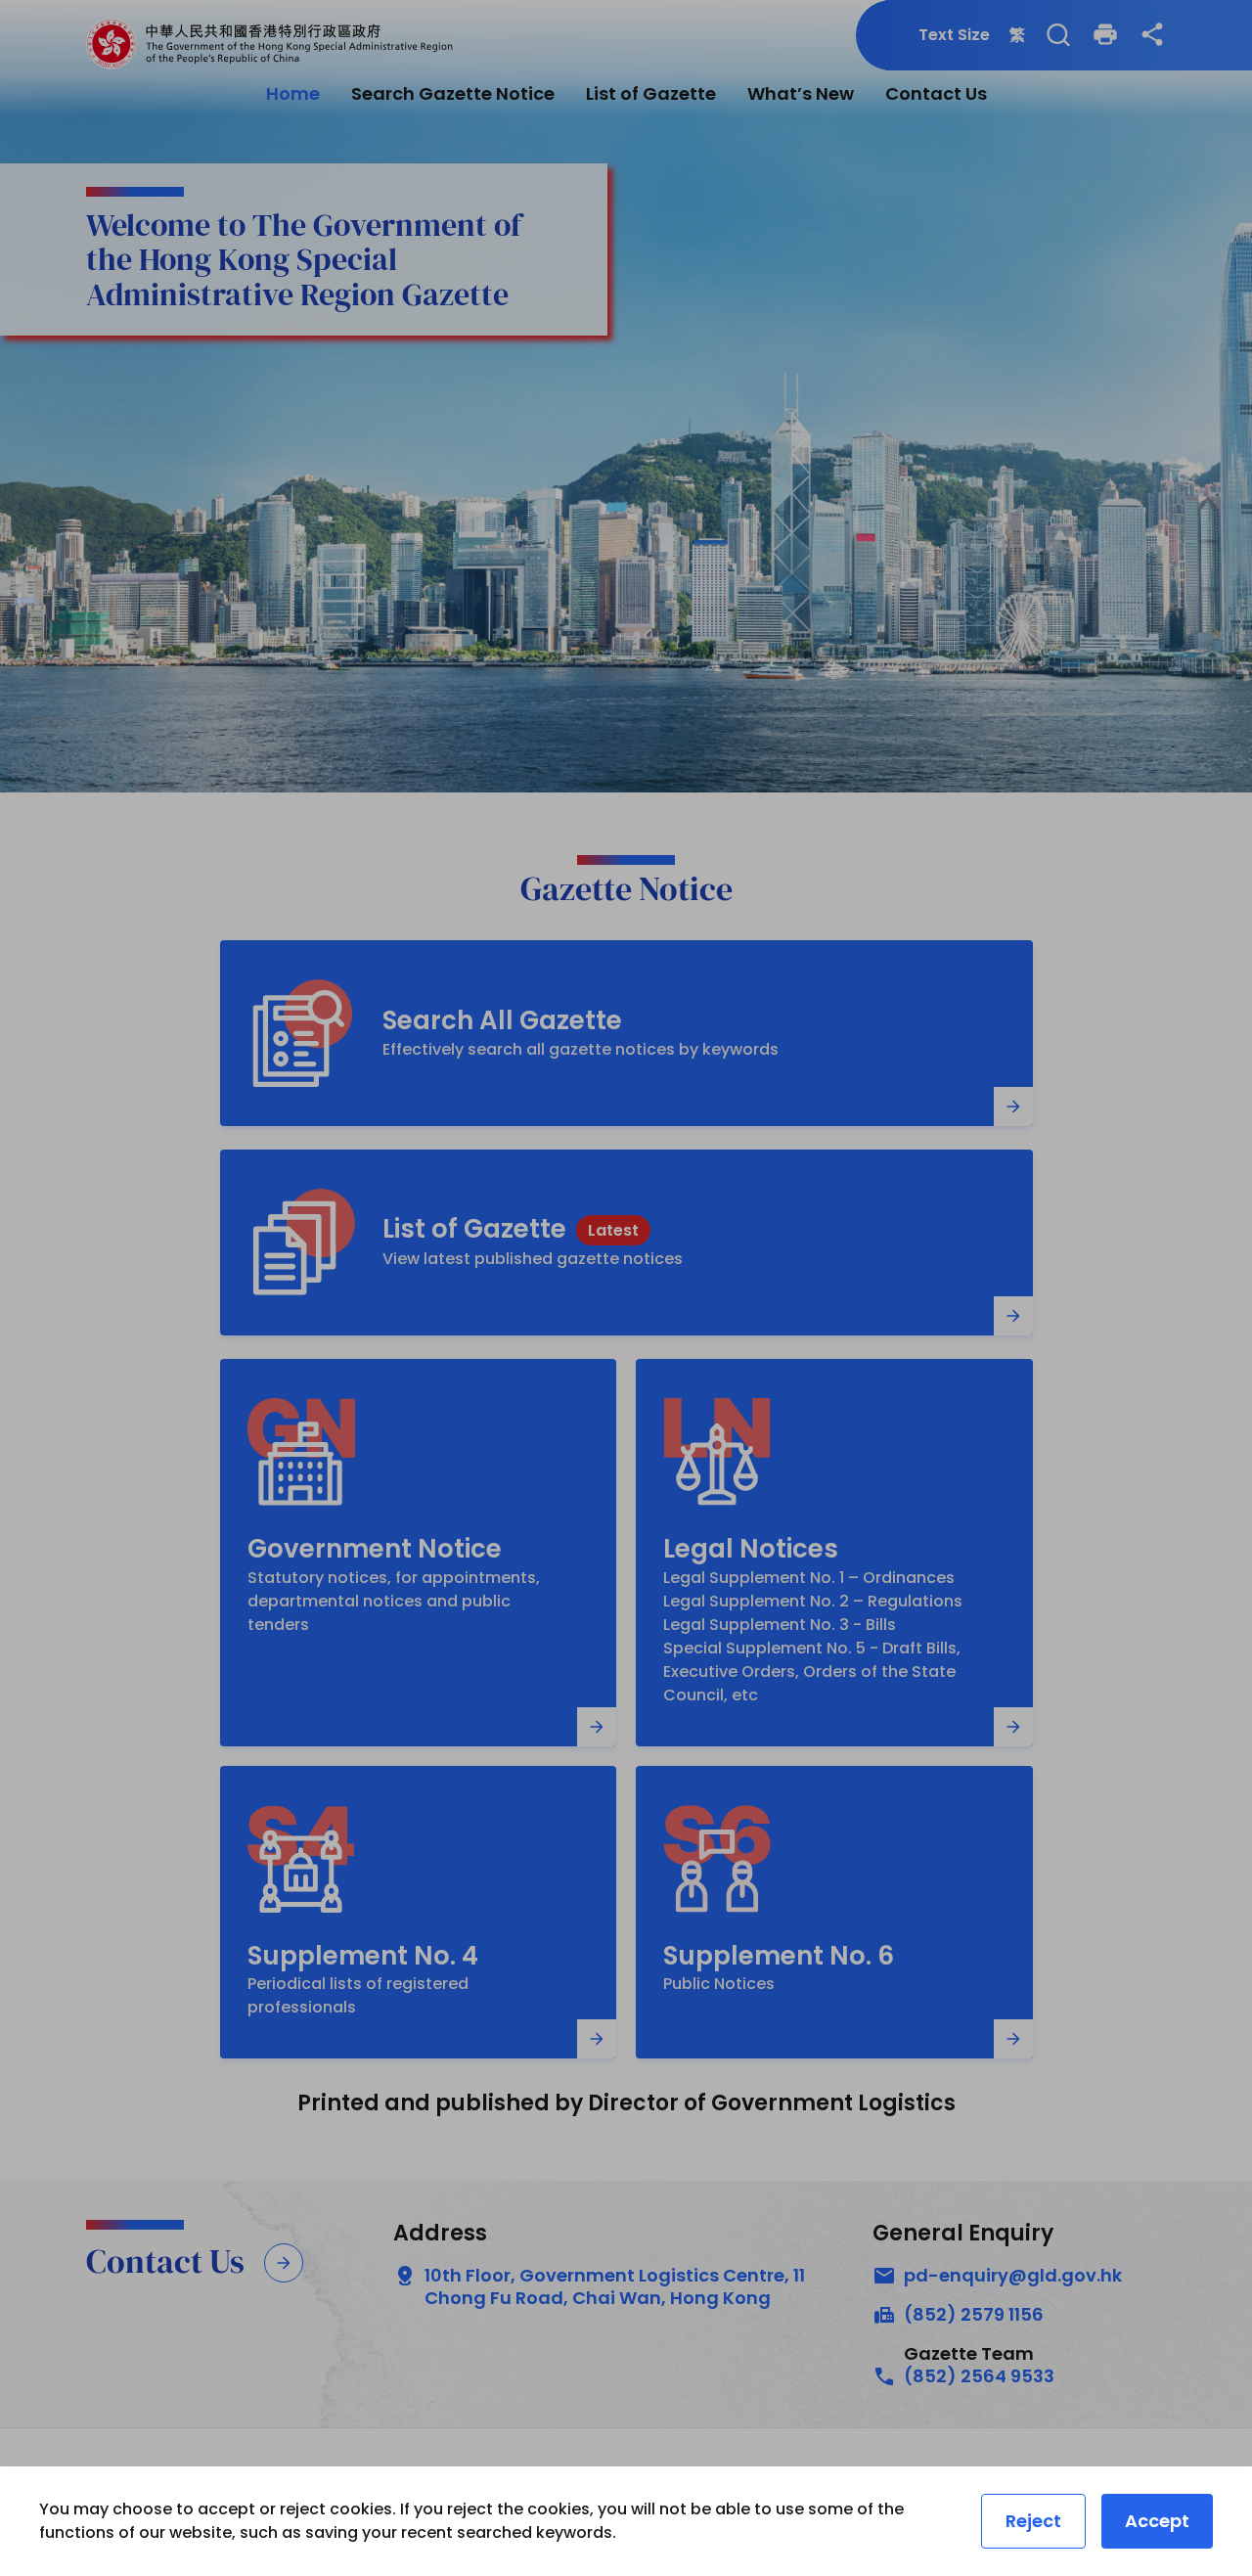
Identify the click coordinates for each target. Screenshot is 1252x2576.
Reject (1033, 2521)
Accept (1157, 2521)
